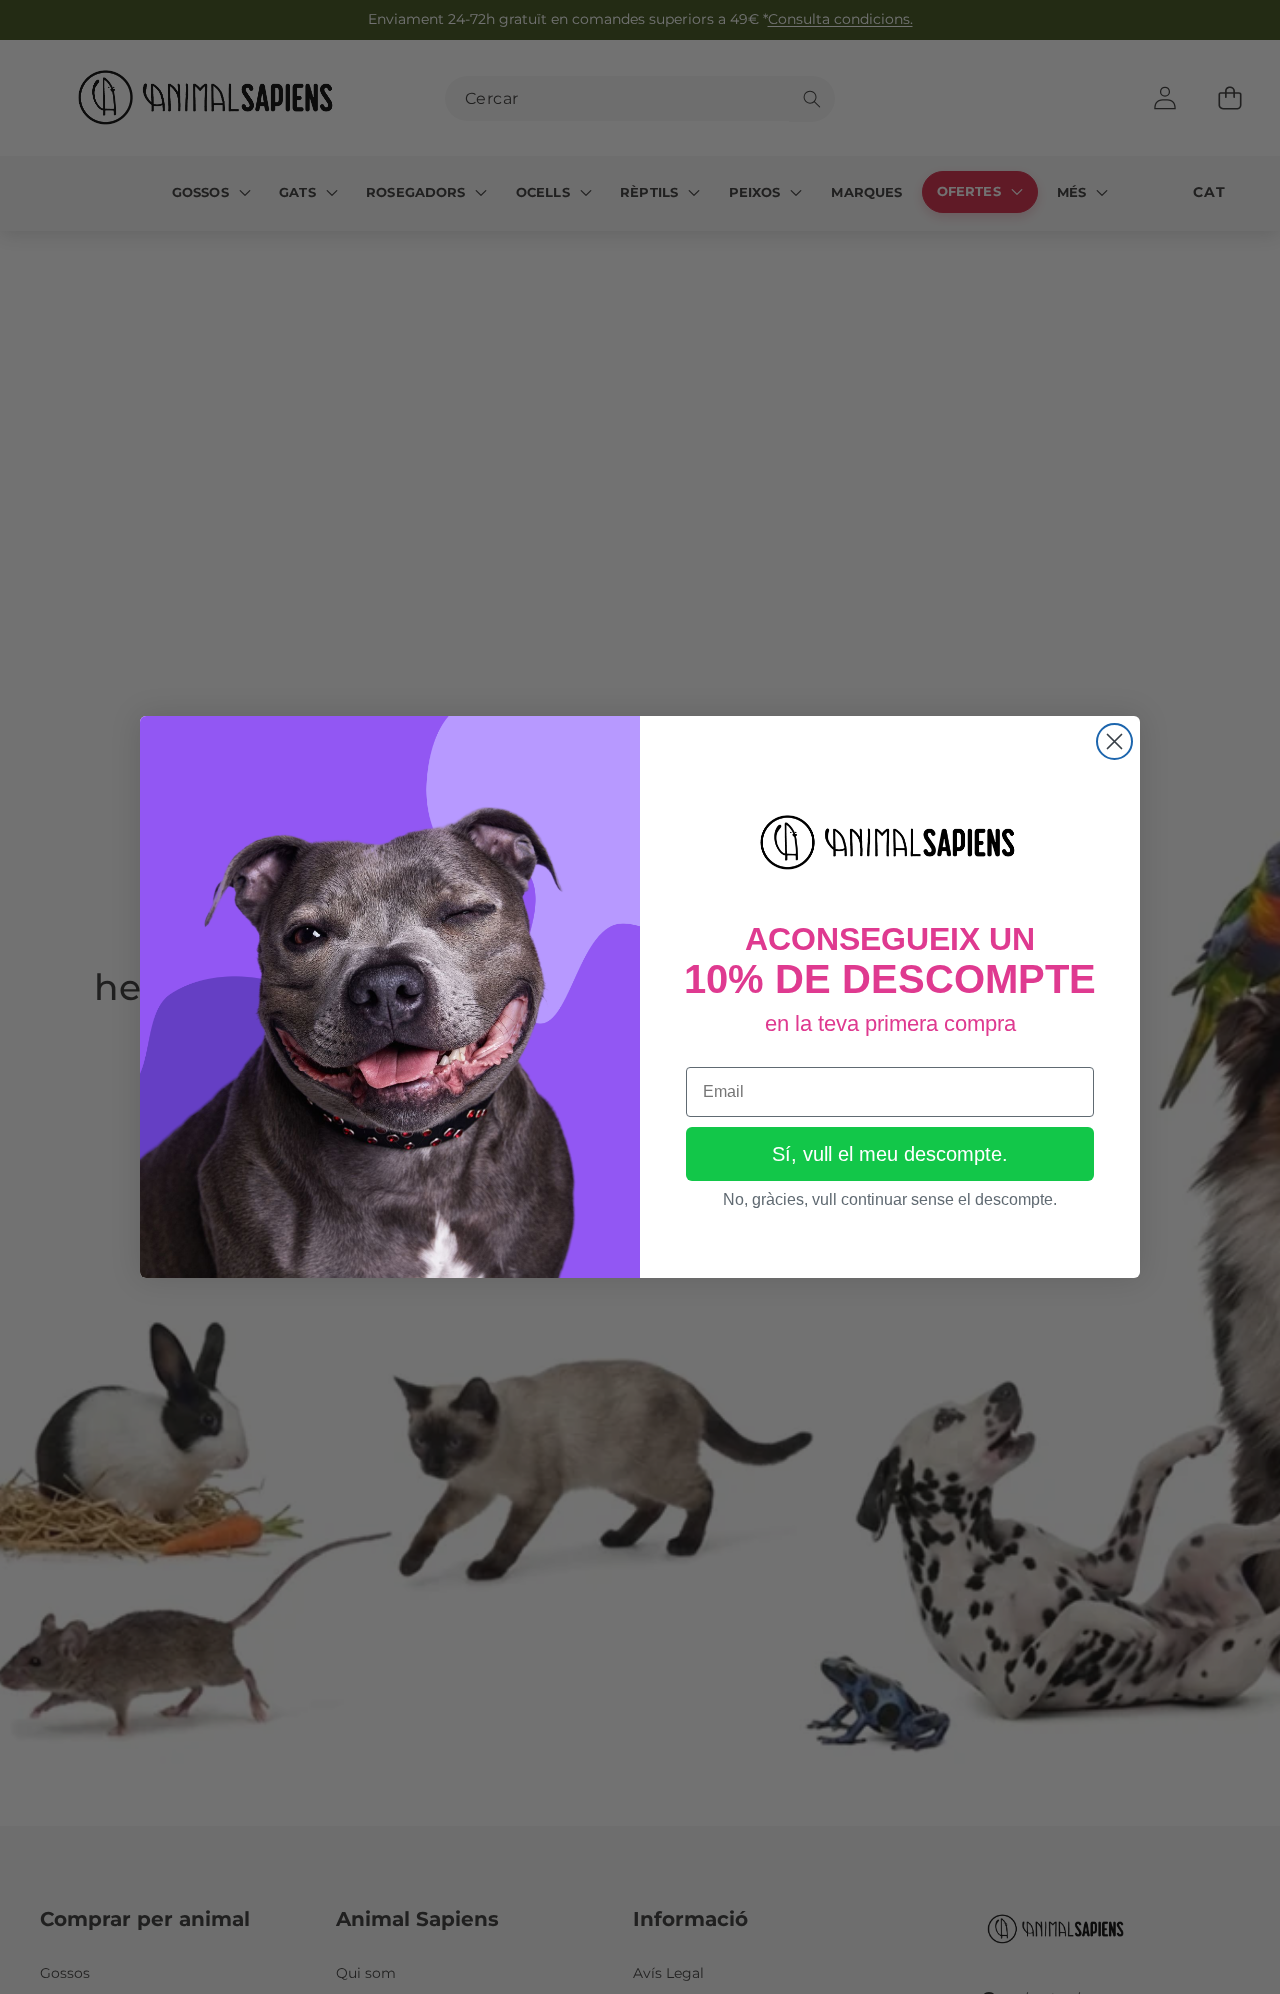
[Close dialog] (1114, 741)
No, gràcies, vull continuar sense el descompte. (890, 1199)
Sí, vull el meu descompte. (890, 1154)
